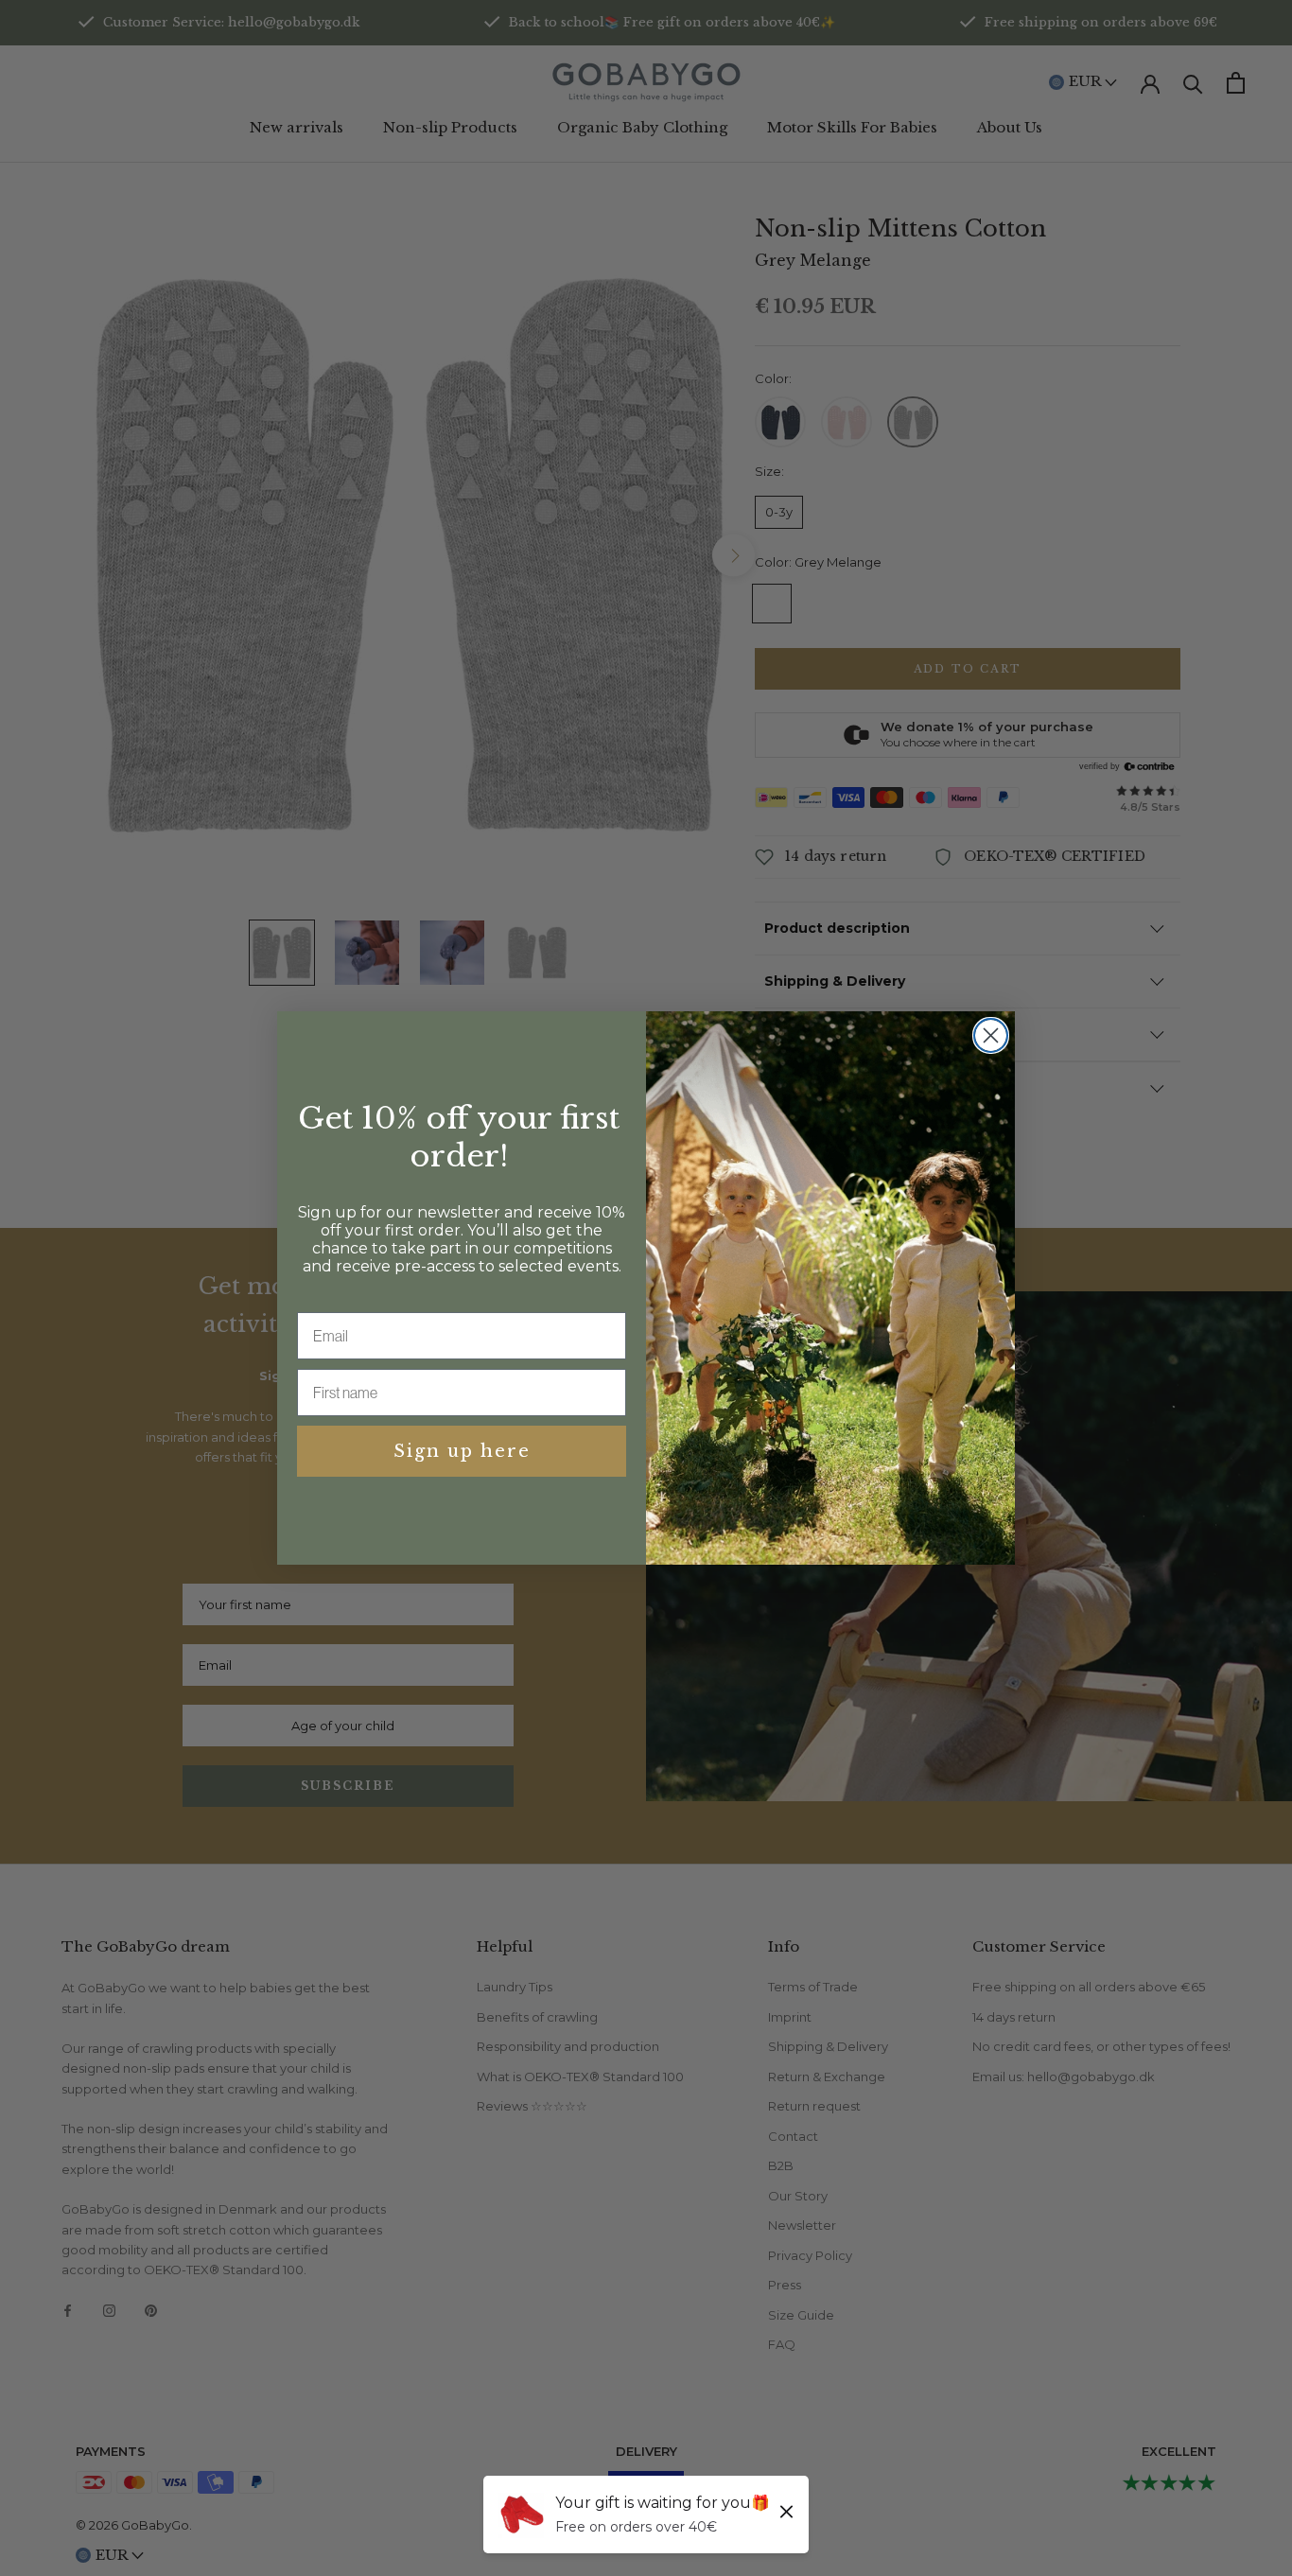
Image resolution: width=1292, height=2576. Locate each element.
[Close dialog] (991, 1035)
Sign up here (462, 1451)
